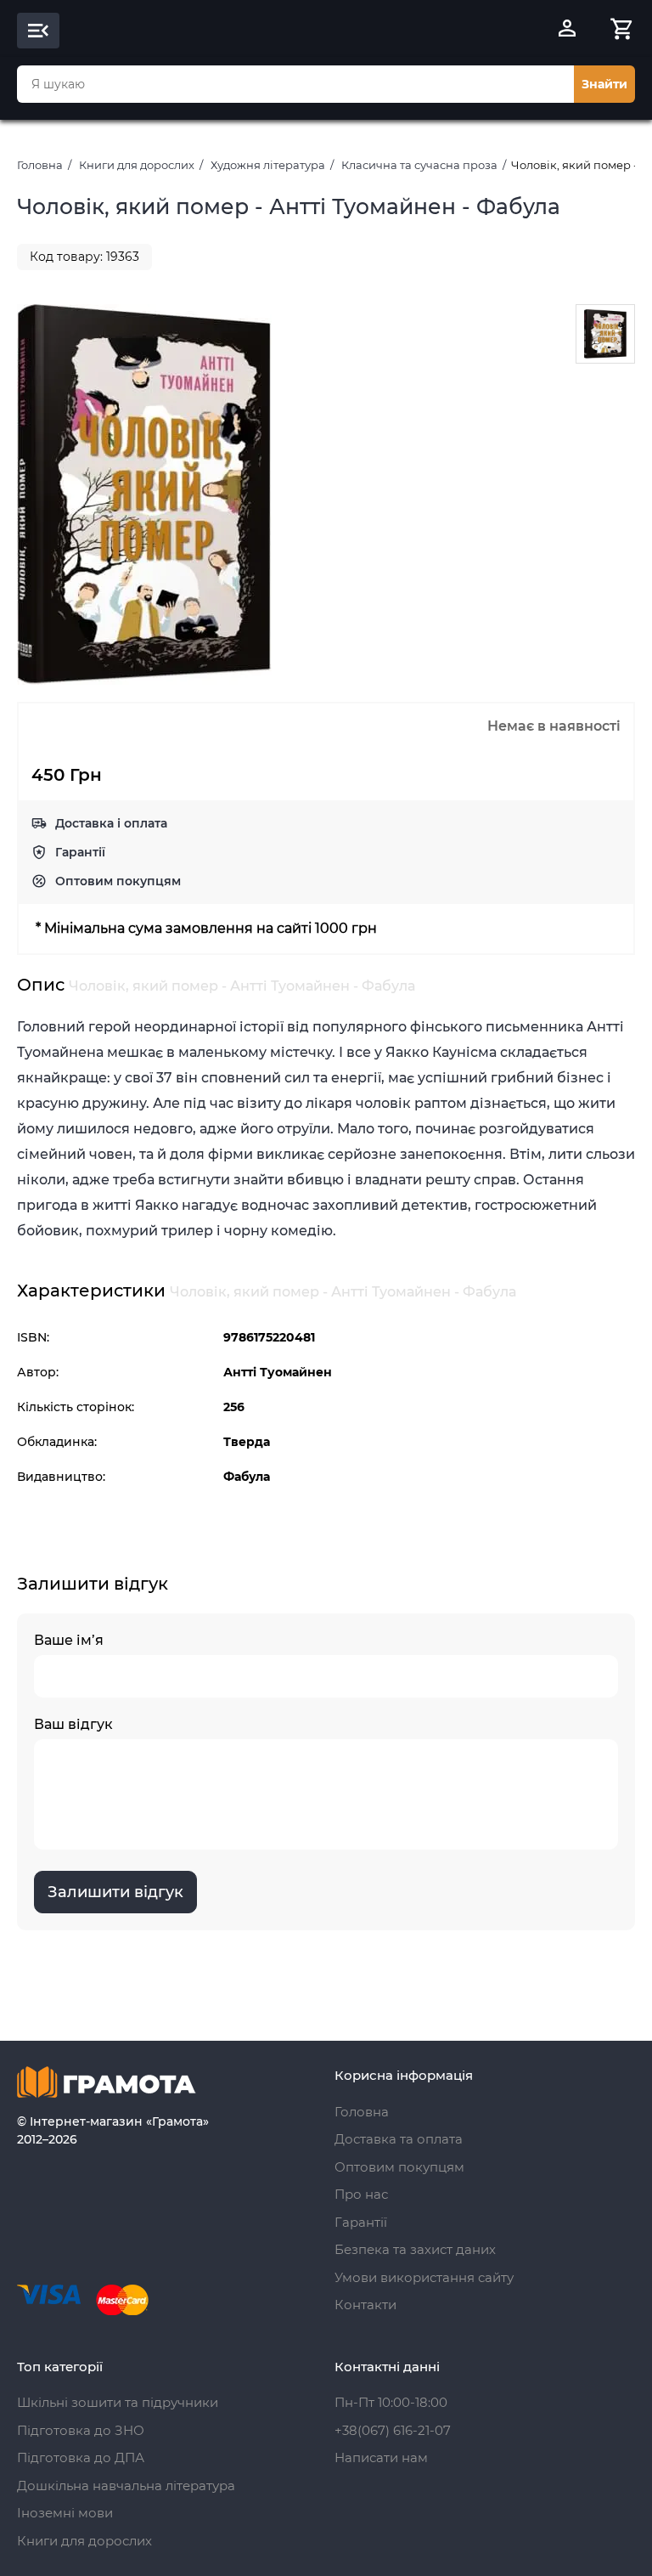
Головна (40, 165)
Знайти (604, 84)
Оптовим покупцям (118, 881)
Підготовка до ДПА (81, 2457)
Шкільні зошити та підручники (118, 2402)
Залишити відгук (115, 1892)
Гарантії (80, 852)
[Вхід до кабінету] (567, 31)
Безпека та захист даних (415, 2249)
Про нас (361, 2194)
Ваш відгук (73, 1724)
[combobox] (295, 84)
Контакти (365, 2305)
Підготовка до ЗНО (81, 2430)
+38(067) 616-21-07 (393, 2430)
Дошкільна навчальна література (126, 2486)
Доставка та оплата (399, 2139)
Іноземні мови (65, 2513)
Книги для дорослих (137, 165)
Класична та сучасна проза (419, 165)
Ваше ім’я (69, 1640)
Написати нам (381, 2457)
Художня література (268, 165)
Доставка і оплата (111, 823)
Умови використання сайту (424, 2277)
